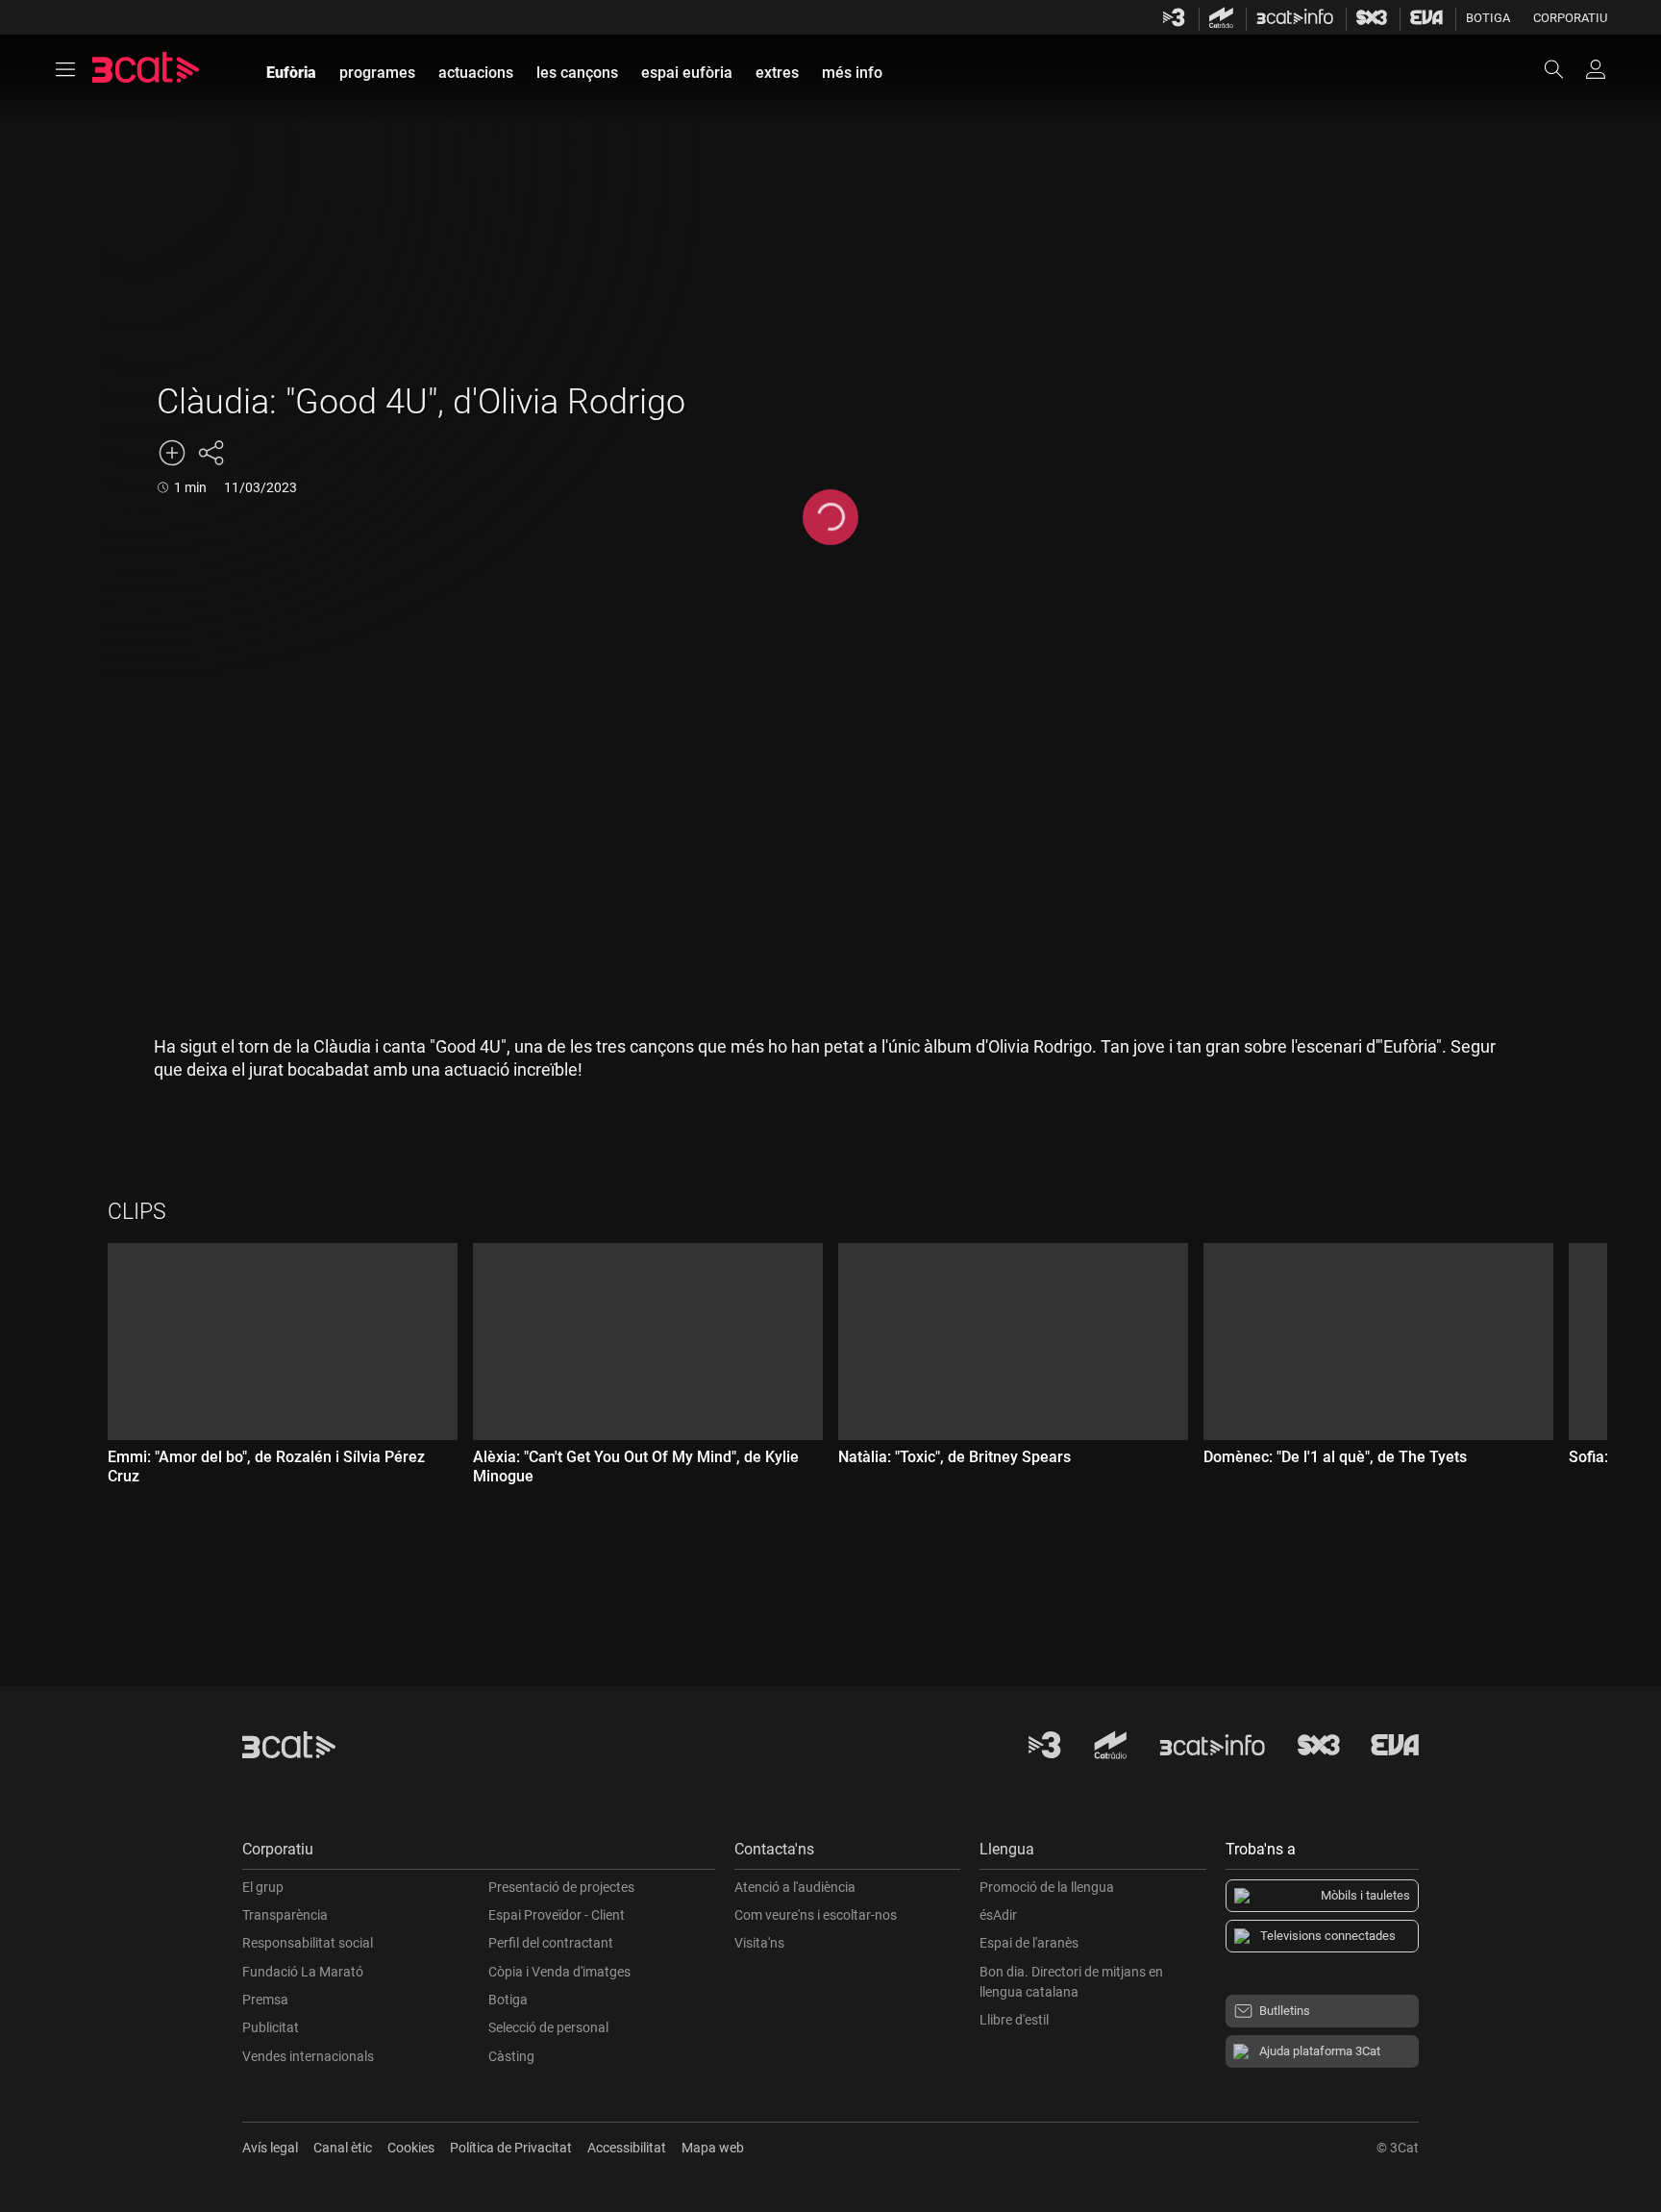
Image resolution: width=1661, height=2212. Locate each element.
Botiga (1488, 18)
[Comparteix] (211, 453)
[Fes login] (1596, 69)
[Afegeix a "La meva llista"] (172, 453)
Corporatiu (1570, 18)
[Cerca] (1563, 69)
